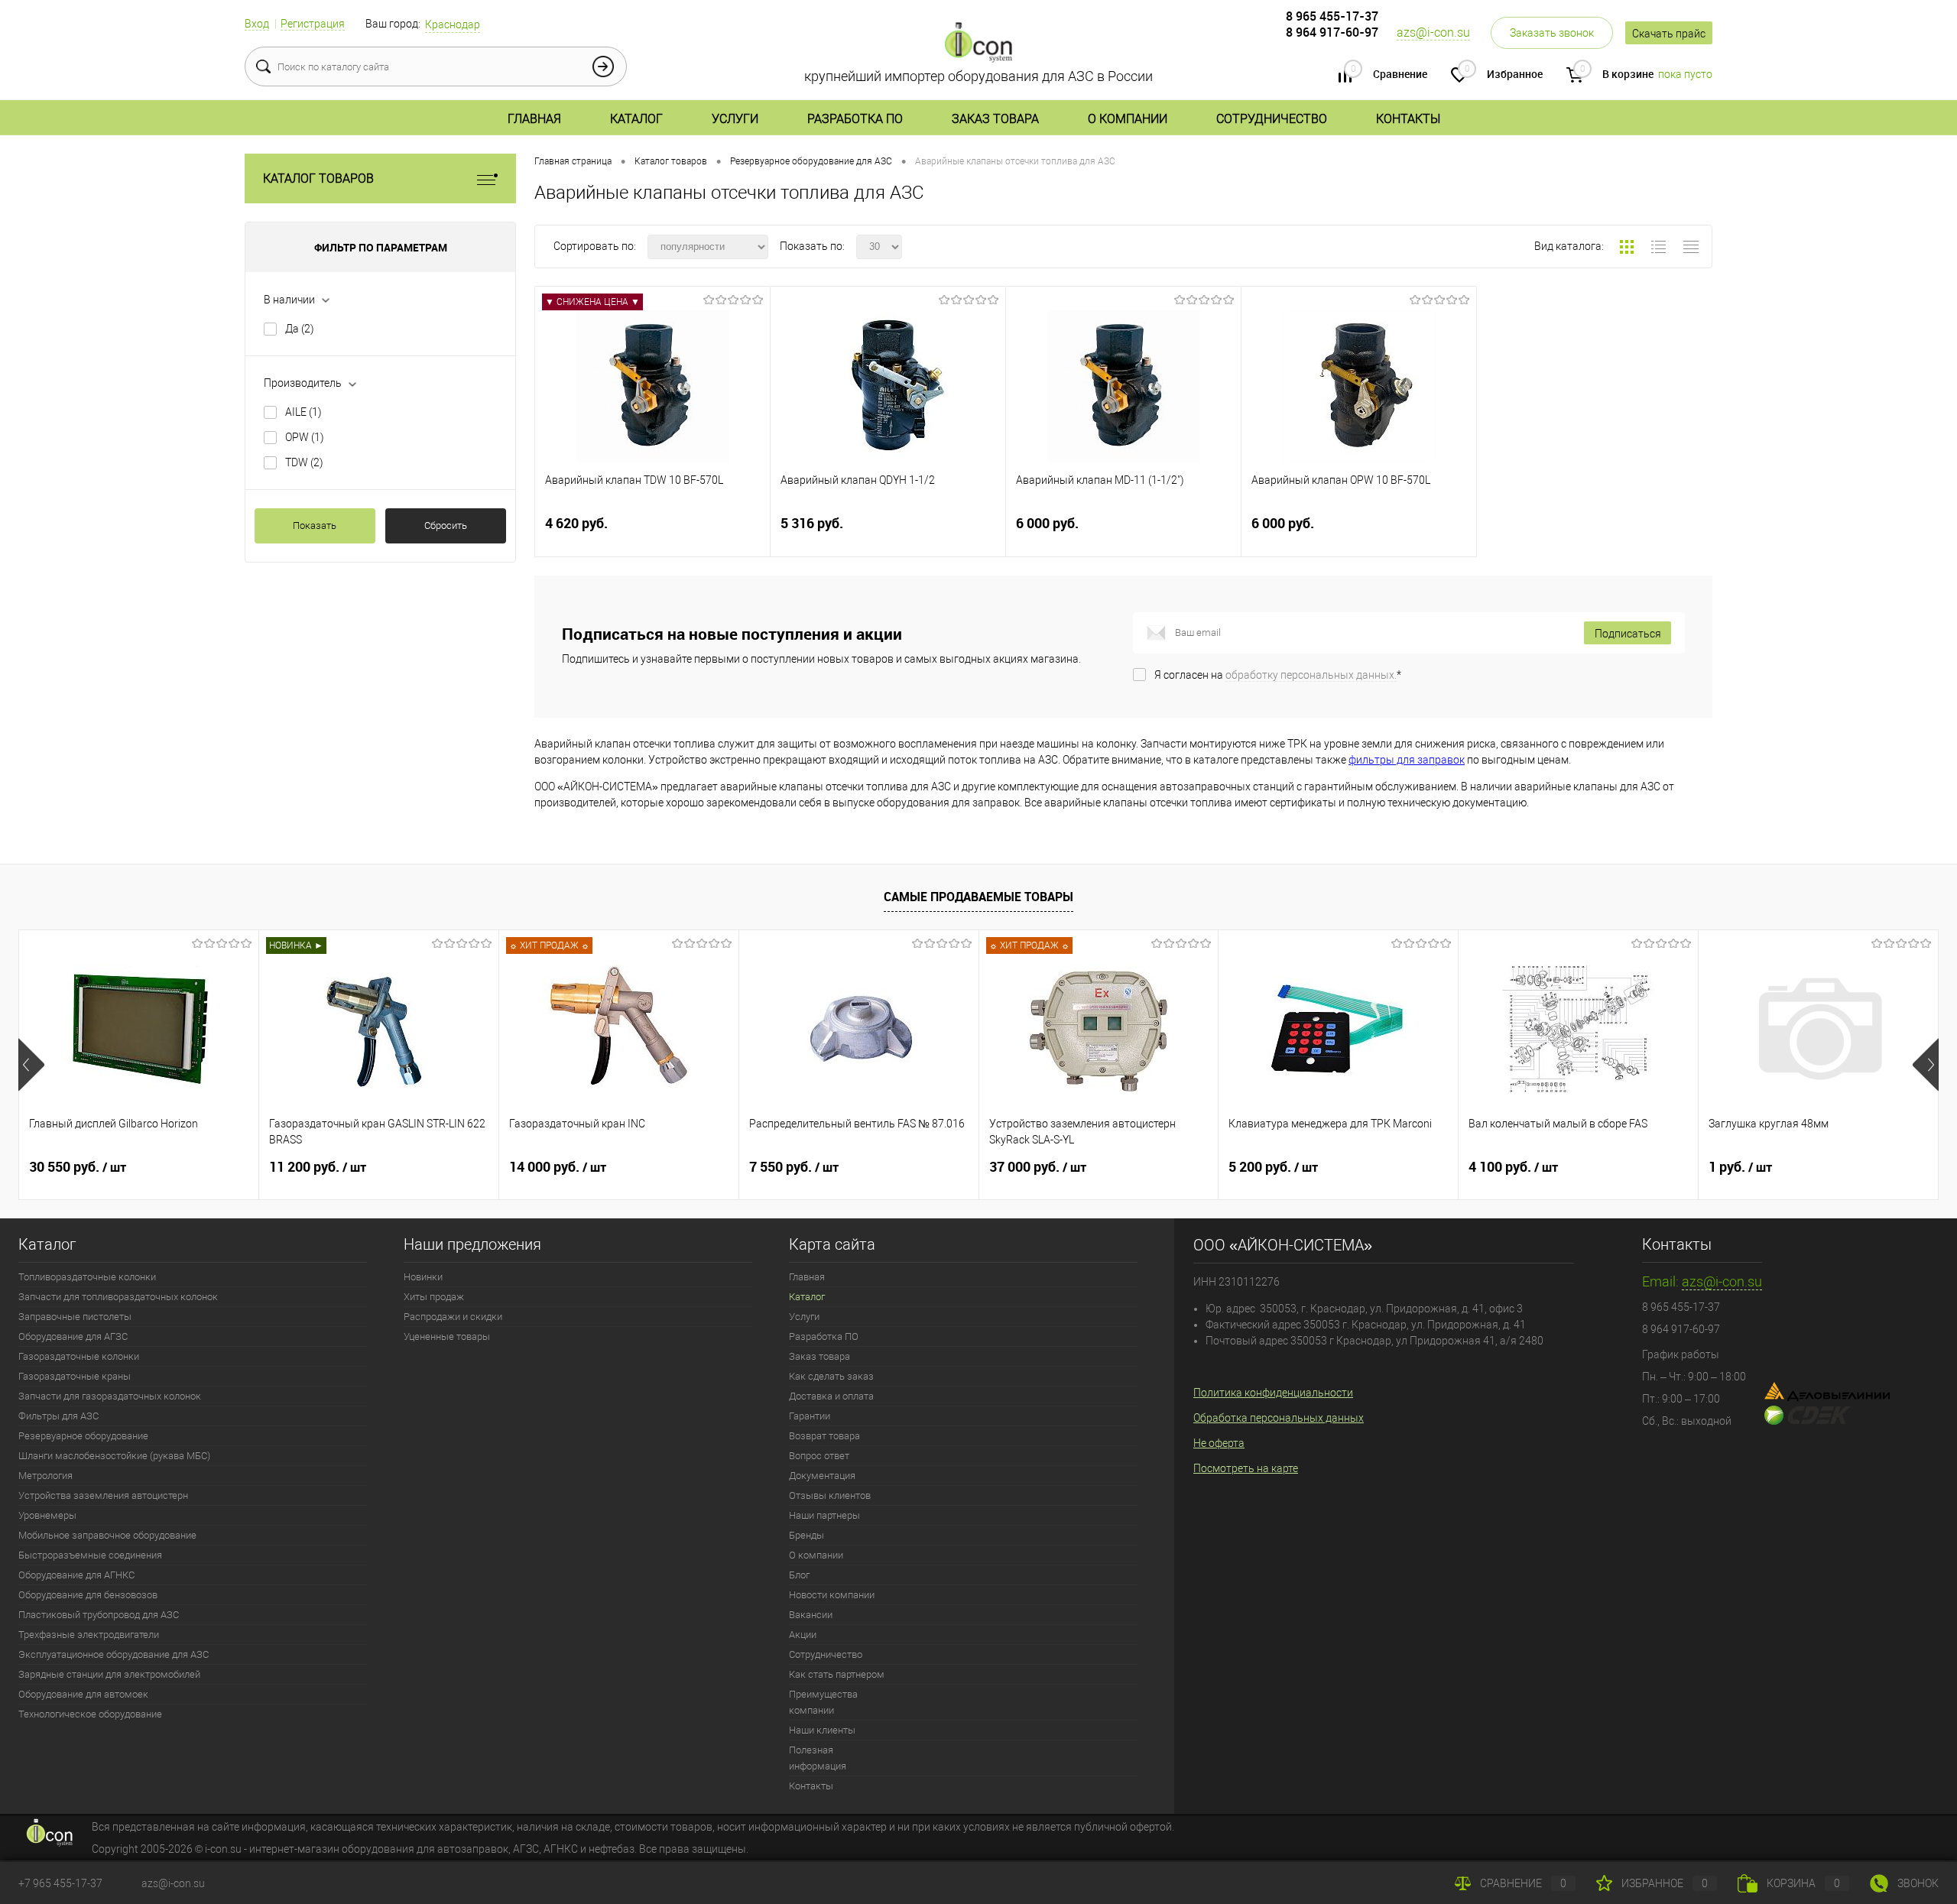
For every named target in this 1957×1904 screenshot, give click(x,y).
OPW (305, 437)
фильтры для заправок (1407, 760)
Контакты (1408, 119)
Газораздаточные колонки (79, 1356)
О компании (1128, 119)
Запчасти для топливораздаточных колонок (118, 1297)
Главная (534, 119)
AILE (303, 412)
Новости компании (832, 1595)
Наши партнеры (824, 1515)
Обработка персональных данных (1279, 1418)
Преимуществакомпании (823, 1702)
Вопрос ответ (819, 1456)
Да (300, 329)
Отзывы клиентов (830, 1495)
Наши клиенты (822, 1730)
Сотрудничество (1272, 119)
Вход (257, 24)
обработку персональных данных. (1311, 675)
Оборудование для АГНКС (76, 1575)
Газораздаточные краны (75, 1376)
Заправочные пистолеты (75, 1317)
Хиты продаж (434, 1297)
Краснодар (453, 24)
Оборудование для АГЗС (73, 1336)
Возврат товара (824, 1436)
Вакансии (811, 1615)
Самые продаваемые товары (978, 897)
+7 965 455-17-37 (60, 1883)
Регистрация (313, 24)
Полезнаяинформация (818, 1758)
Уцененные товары (447, 1336)
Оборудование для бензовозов (88, 1595)
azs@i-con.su (1433, 32)
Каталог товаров (318, 178)
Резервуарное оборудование (83, 1436)
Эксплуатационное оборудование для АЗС (114, 1654)
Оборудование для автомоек (83, 1694)
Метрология (45, 1476)
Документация (822, 1476)
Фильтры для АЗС (58, 1416)
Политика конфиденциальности (1273, 1393)
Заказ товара (995, 119)
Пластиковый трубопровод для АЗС (99, 1615)
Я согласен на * (1278, 675)
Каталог (636, 119)
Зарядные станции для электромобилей (109, 1674)
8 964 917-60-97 (1332, 32)
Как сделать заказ (831, 1376)
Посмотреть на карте (1246, 1468)
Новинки (423, 1277)
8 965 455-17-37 (1332, 16)
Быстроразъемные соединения (90, 1555)
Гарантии (810, 1416)
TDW (304, 462)
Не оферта (1219, 1443)
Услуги (735, 119)
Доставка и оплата (831, 1396)
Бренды (806, 1535)
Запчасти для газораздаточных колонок (110, 1396)
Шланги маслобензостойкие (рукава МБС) (114, 1456)
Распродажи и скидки (453, 1317)
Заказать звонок (1552, 33)
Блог (799, 1575)
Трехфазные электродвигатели (89, 1635)
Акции (803, 1635)
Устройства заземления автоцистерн (103, 1495)
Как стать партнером (837, 1674)
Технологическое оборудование (90, 1714)
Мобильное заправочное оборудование (107, 1535)
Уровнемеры (47, 1515)
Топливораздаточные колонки (87, 1277)
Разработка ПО (855, 119)
